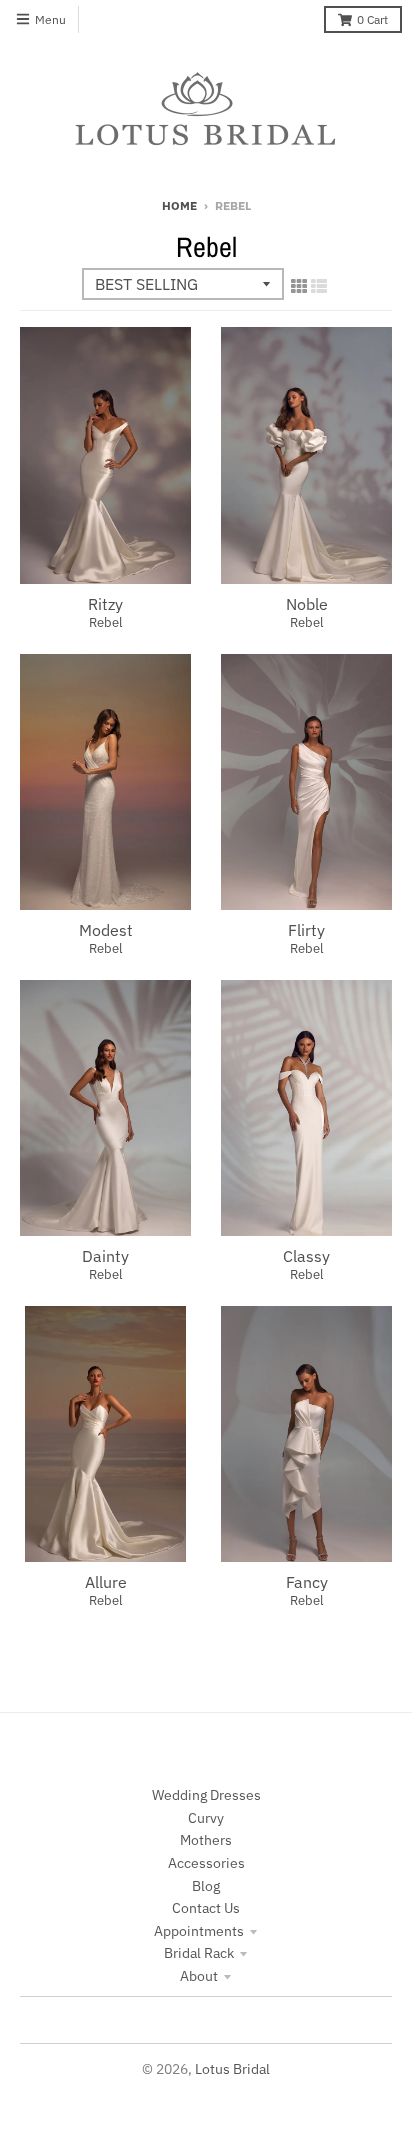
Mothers (206, 1840)
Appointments (199, 1931)
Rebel (106, 622)
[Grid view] (299, 286)
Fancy (307, 1582)
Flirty (306, 930)
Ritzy (105, 604)
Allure (106, 1582)
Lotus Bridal (232, 2069)
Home (179, 205)
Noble (307, 604)
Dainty (105, 1256)
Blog (206, 1886)
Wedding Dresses (206, 1795)
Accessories (206, 1863)
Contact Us (206, 1908)
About (199, 1976)
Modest (106, 930)
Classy (306, 1256)
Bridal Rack (199, 1953)
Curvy (206, 1818)
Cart (372, 19)
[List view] (319, 286)
